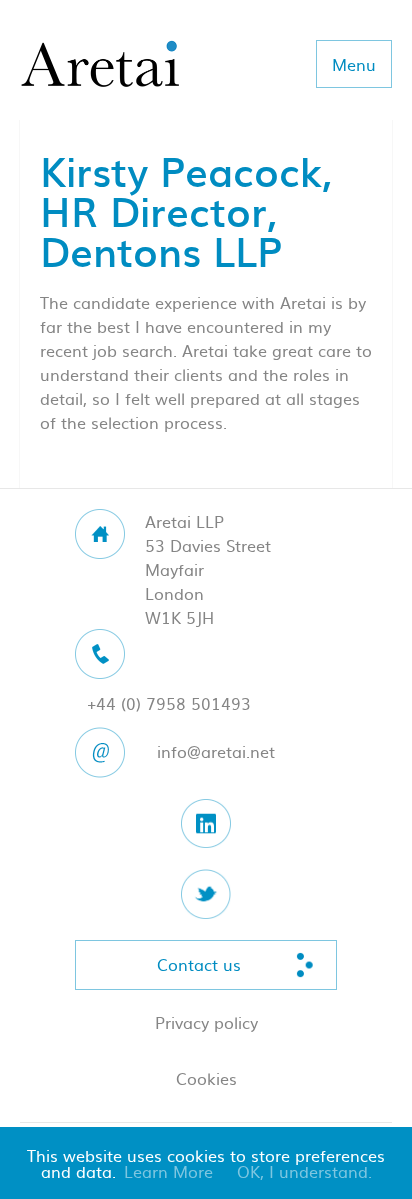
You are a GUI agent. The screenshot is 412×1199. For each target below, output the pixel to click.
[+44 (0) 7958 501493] (206, 654)
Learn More (168, 1171)
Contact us (199, 964)
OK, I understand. (304, 1171)
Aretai (100, 65)
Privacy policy (206, 1022)
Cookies (206, 1078)
